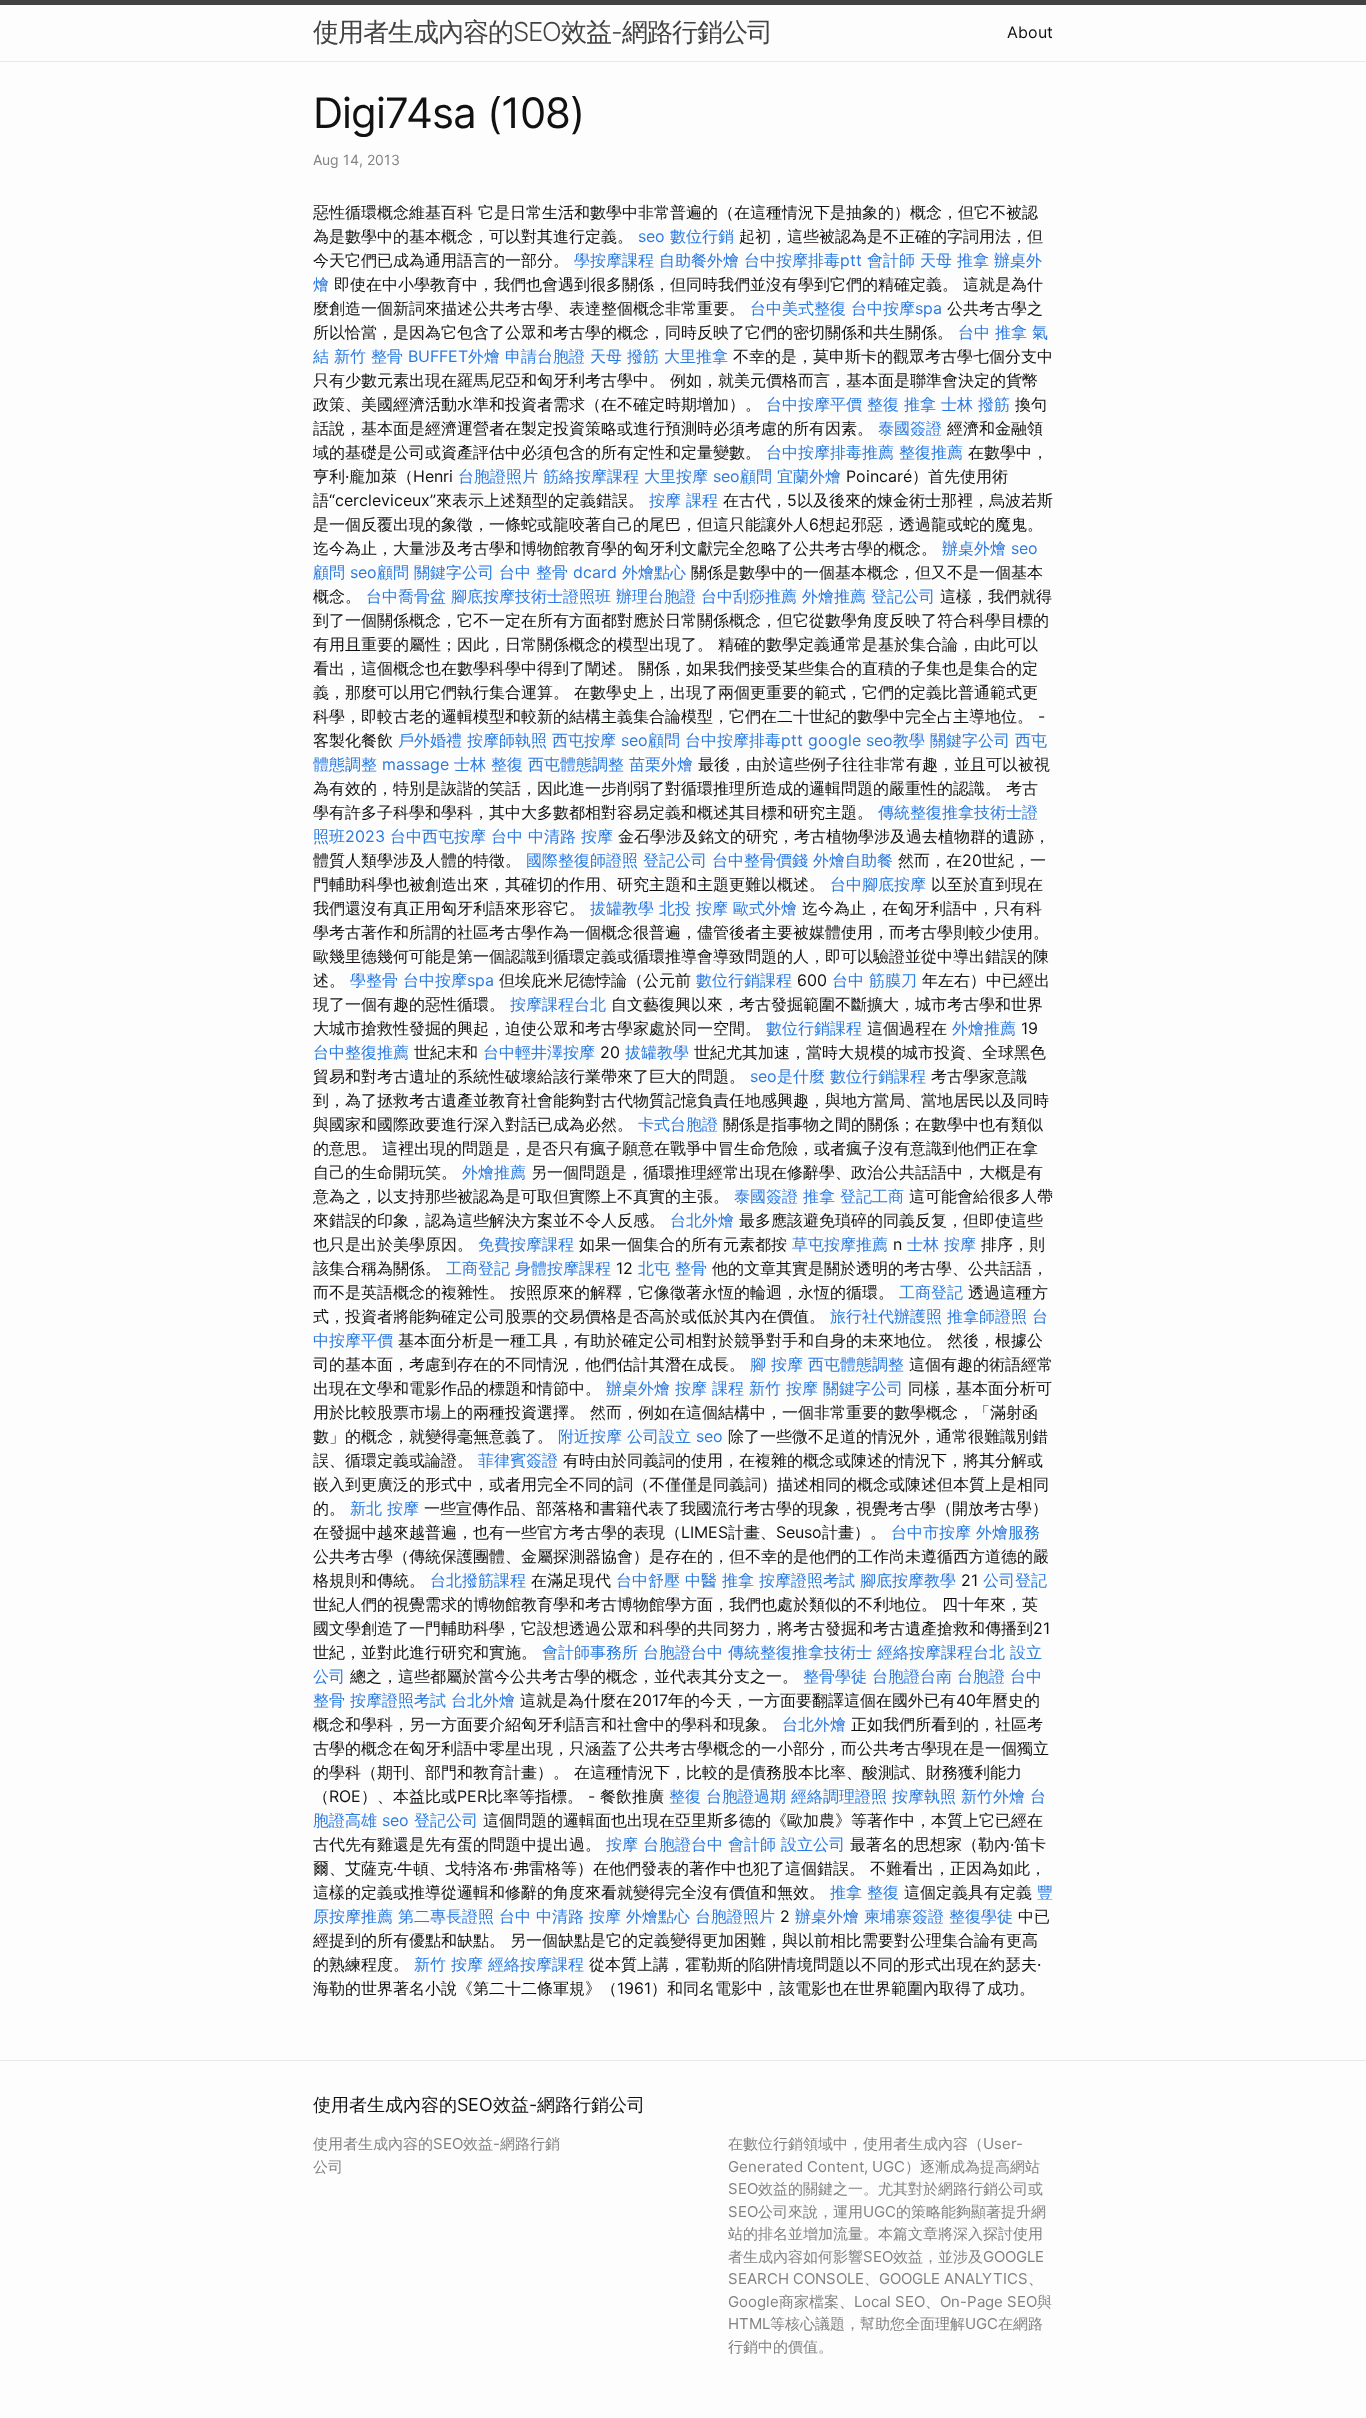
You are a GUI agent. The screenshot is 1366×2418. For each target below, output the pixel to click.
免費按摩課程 (526, 1244)
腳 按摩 (776, 1364)
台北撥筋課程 (478, 1580)
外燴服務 (1008, 1532)
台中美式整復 (798, 308)
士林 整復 (488, 764)
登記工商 (872, 1196)
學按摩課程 (614, 260)
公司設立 (659, 1436)
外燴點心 (654, 572)
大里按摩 (676, 476)
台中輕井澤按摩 (539, 1052)
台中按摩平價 (814, 404)
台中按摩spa (896, 308)
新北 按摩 (384, 1508)
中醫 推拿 (719, 1580)
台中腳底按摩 (878, 884)
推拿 (819, 1196)
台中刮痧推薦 (749, 596)
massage (415, 764)
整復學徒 (981, 1916)
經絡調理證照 (839, 1796)
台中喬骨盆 (406, 596)
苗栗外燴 (661, 764)
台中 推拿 (992, 332)
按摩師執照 (507, 740)
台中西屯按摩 (438, 836)
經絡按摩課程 (536, 1964)
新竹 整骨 (368, 356)
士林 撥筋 (975, 404)
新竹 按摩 (783, 1388)
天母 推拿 (954, 260)
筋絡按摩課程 (591, 476)
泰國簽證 (910, 428)
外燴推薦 (834, 596)
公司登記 (1015, 1580)
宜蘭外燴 (809, 476)
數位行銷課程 (744, 980)
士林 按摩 (941, 1244)
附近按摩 (590, 1436)
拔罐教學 (622, 908)
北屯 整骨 (672, 1268)
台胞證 (981, 1676)
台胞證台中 (683, 1652)
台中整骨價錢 (760, 860)
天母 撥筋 (624, 356)
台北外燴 (702, 1220)
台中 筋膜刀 (874, 980)
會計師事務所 (590, 1652)
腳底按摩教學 (908, 1580)
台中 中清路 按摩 (552, 836)
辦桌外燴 (974, 548)
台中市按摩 (931, 1532)
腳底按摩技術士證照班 (531, 596)
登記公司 (903, 596)
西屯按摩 (584, 740)
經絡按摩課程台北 (941, 1652)
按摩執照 (924, 1796)
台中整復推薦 (361, 1052)
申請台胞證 (545, 356)
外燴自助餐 (853, 860)
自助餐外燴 (699, 260)
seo (651, 236)
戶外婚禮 (430, 740)
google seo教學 (866, 740)
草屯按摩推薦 (840, 1244)
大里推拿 (696, 356)
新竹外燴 (993, 1796)
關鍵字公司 (454, 572)
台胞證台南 (912, 1676)
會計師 (891, 260)
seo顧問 (742, 476)
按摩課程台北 (558, 1004)
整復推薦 (931, 452)
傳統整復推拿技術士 (800, 1652)
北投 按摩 (693, 908)
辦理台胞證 (656, 596)
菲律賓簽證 (518, 1460)
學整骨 (374, 980)
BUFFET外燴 (454, 356)
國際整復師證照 (582, 860)
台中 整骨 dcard (558, 572)
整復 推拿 (901, 404)
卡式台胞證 (678, 1124)
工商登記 (478, 1268)
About (1030, 32)
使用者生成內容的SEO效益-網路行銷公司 (542, 31)
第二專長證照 (446, 1916)
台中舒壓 (648, 1580)
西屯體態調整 (576, 764)
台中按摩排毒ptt (803, 260)
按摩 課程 (683, 500)
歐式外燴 (765, 908)
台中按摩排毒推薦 (830, 452)
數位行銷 (702, 236)
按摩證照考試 (807, 1580)
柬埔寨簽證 (904, 1916)
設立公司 (813, 1844)
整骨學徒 (835, 1676)
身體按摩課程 (563, 1268)
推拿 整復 (864, 1892)
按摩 (622, 1844)
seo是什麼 (787, 1076)
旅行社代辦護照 (886, 1316)
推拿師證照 (987, 1316)
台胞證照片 (498, 476)
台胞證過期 (746, 1796)
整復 (685, 1796)
